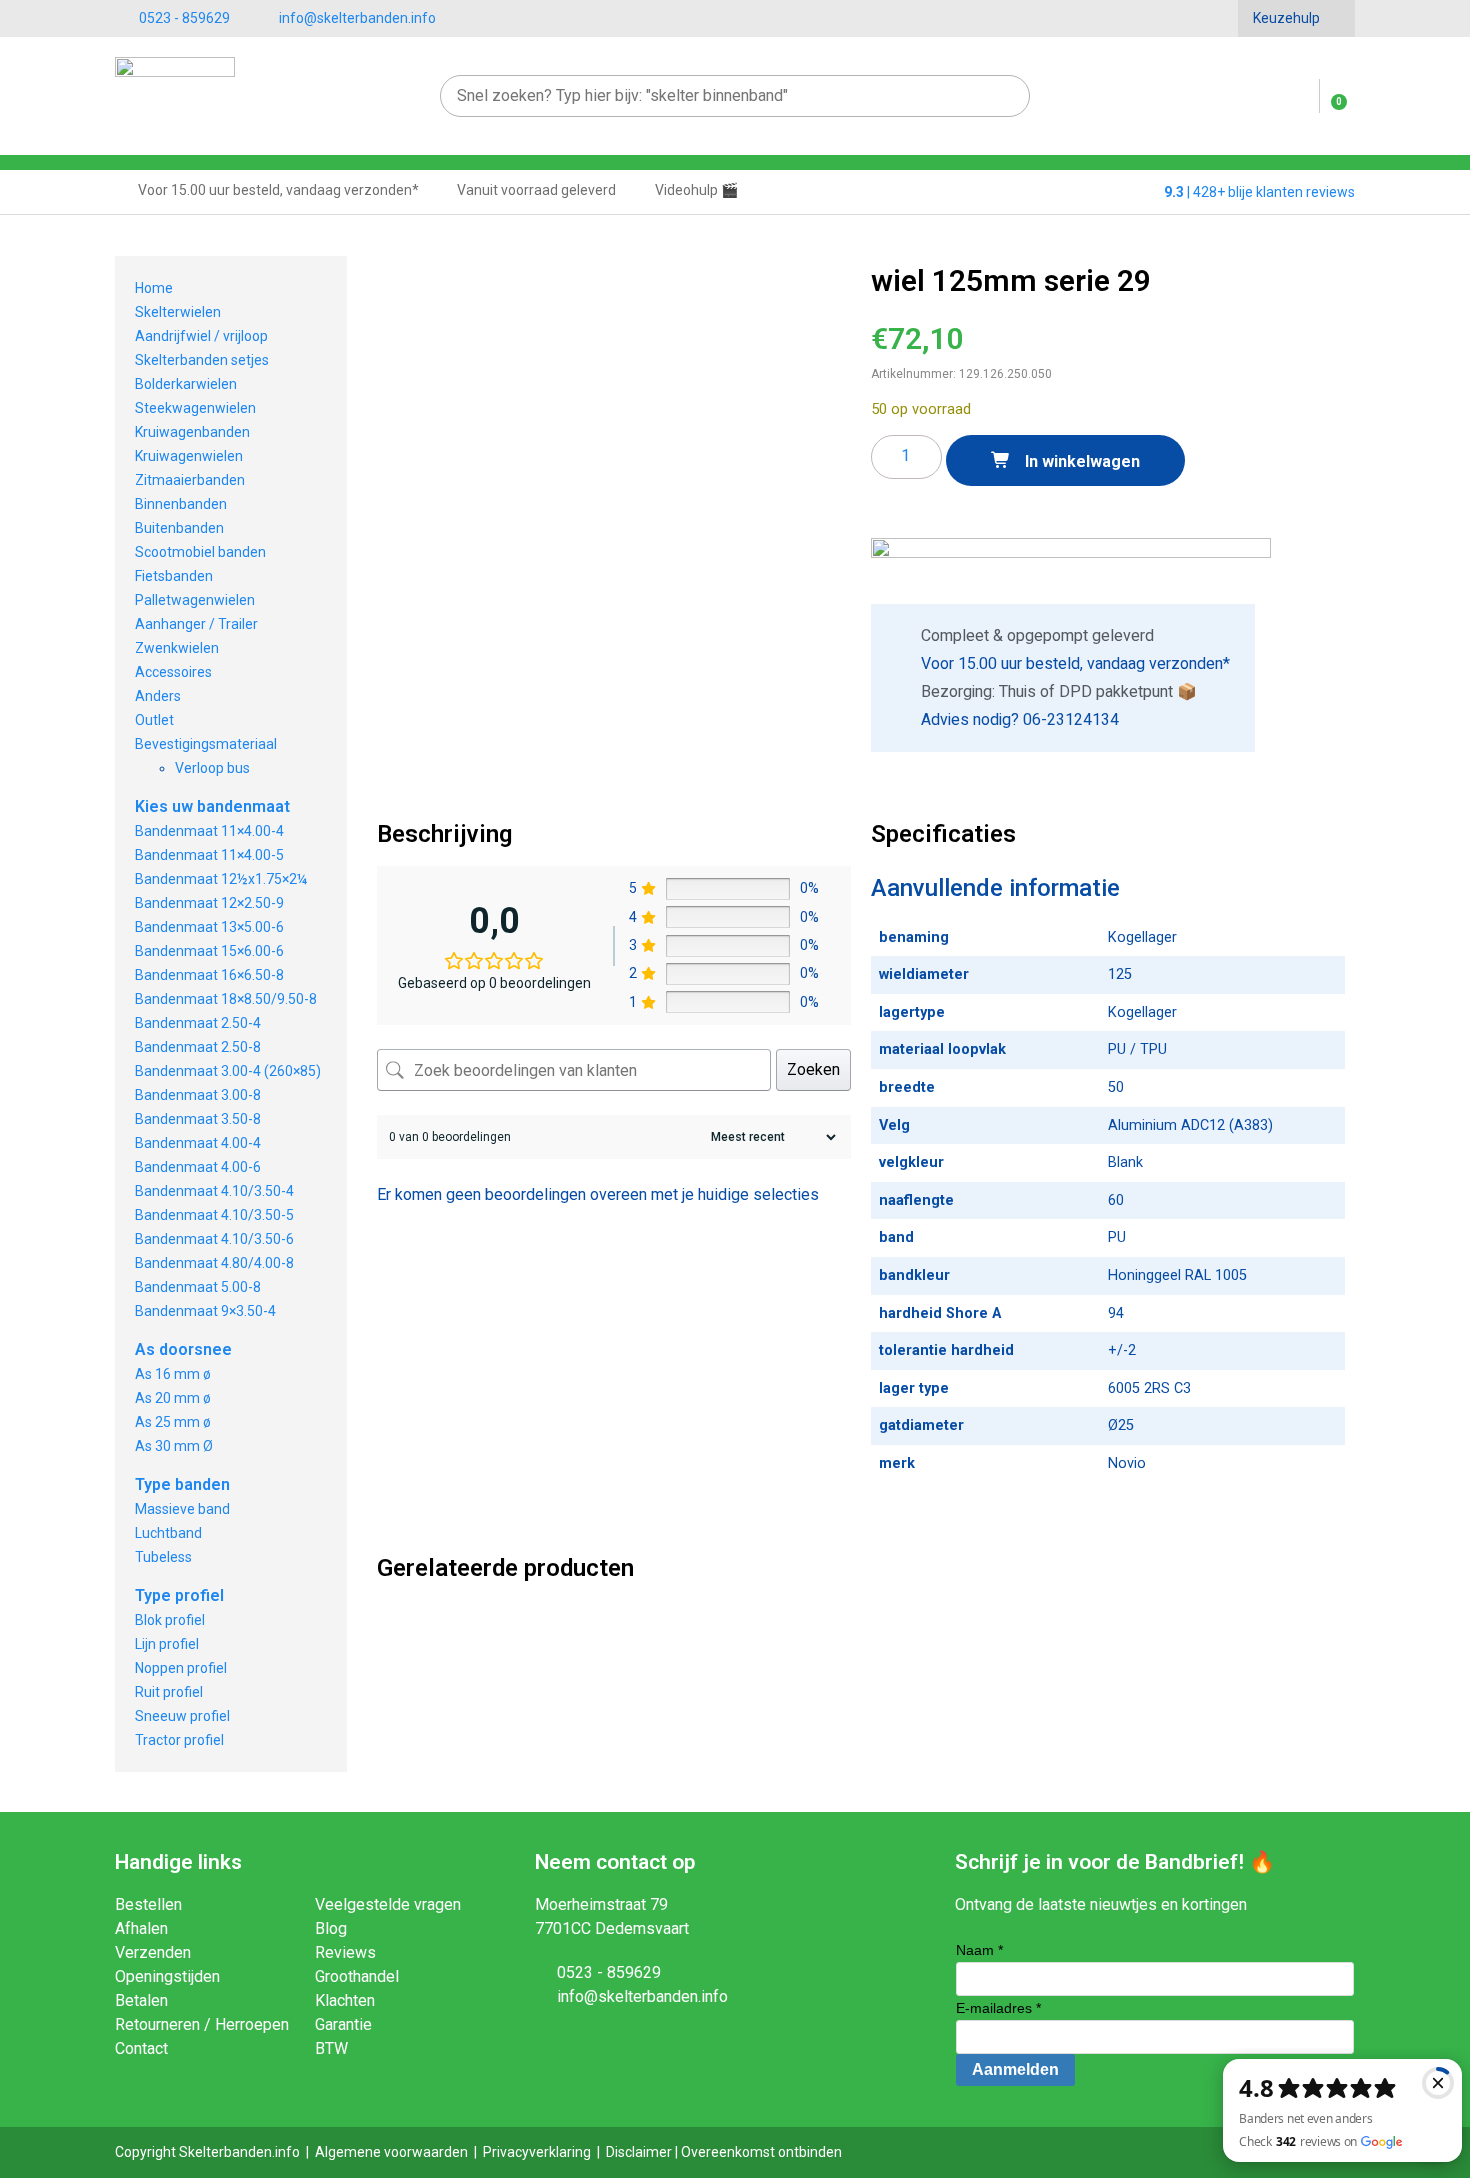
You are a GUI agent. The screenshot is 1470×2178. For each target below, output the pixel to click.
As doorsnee (183, 1349)
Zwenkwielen (177, 648)
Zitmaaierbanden (190, 480)
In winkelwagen (1080, 461)
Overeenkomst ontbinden (761, 2152)
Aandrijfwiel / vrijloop (201, 336)
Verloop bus (212, 768)
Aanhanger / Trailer (196, 624)
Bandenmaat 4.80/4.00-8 (214, 1263)
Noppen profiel (181, 1668)
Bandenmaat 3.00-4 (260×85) (228, 1071)
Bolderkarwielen (186, 384)
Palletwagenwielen (195, 600)
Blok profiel (170, 1620)
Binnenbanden (181, 504)
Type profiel (179, 1595)
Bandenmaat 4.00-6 (198, 1167)
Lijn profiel (167, 1644)
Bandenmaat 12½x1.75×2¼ (221, 879)
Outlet (154, 720)
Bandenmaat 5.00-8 (198, 1287)
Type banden (182, 1484)
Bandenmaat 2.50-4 (198, 1023)
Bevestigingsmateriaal (206, 744)
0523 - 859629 (184, 18)
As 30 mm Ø (174, 1446)
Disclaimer (639, 2152)
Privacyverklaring (537, 2152)
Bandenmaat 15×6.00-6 (209, 951)
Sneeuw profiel (182, 1716)
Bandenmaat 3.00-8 (198, 1095)
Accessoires (173, 672)
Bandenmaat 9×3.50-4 (205, 1311)
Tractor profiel (179, 1740)
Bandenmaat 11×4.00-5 (209, 855)
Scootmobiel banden (200, 552)
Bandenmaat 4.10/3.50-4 (214, 1191)
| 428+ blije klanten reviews (1259, 192)
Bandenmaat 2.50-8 (198, 1047)
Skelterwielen (178, 312)
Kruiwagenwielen (189, 456)
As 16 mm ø (173, 1374)
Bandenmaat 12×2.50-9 (209, 903)
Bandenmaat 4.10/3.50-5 (214, 1215)
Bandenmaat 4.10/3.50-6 (214, 1239)
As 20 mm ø (173, 1398)
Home (154, 288)
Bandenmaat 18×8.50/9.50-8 (226, 999)
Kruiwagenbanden (192, 432)
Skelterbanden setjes (202, 360)
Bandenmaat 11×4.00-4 (209, 831)
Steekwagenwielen (195, 408)
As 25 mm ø (173, 1422)
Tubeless (163, 1557)
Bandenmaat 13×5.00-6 (209, 927)
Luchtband (168, 1533)
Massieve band (182, 1509)
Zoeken (813, 1069)
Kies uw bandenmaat (212, 806)
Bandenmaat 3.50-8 (198, 1119)
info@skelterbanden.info (357, 18)
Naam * (979, 1950)
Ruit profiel (169, 1692)
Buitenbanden (179, 528)
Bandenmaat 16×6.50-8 (209, 975)
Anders (158, 696)
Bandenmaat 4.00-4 (198, 1143)
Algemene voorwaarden (391, 2152)
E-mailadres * (998, 2008)
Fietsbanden (174, 576)
